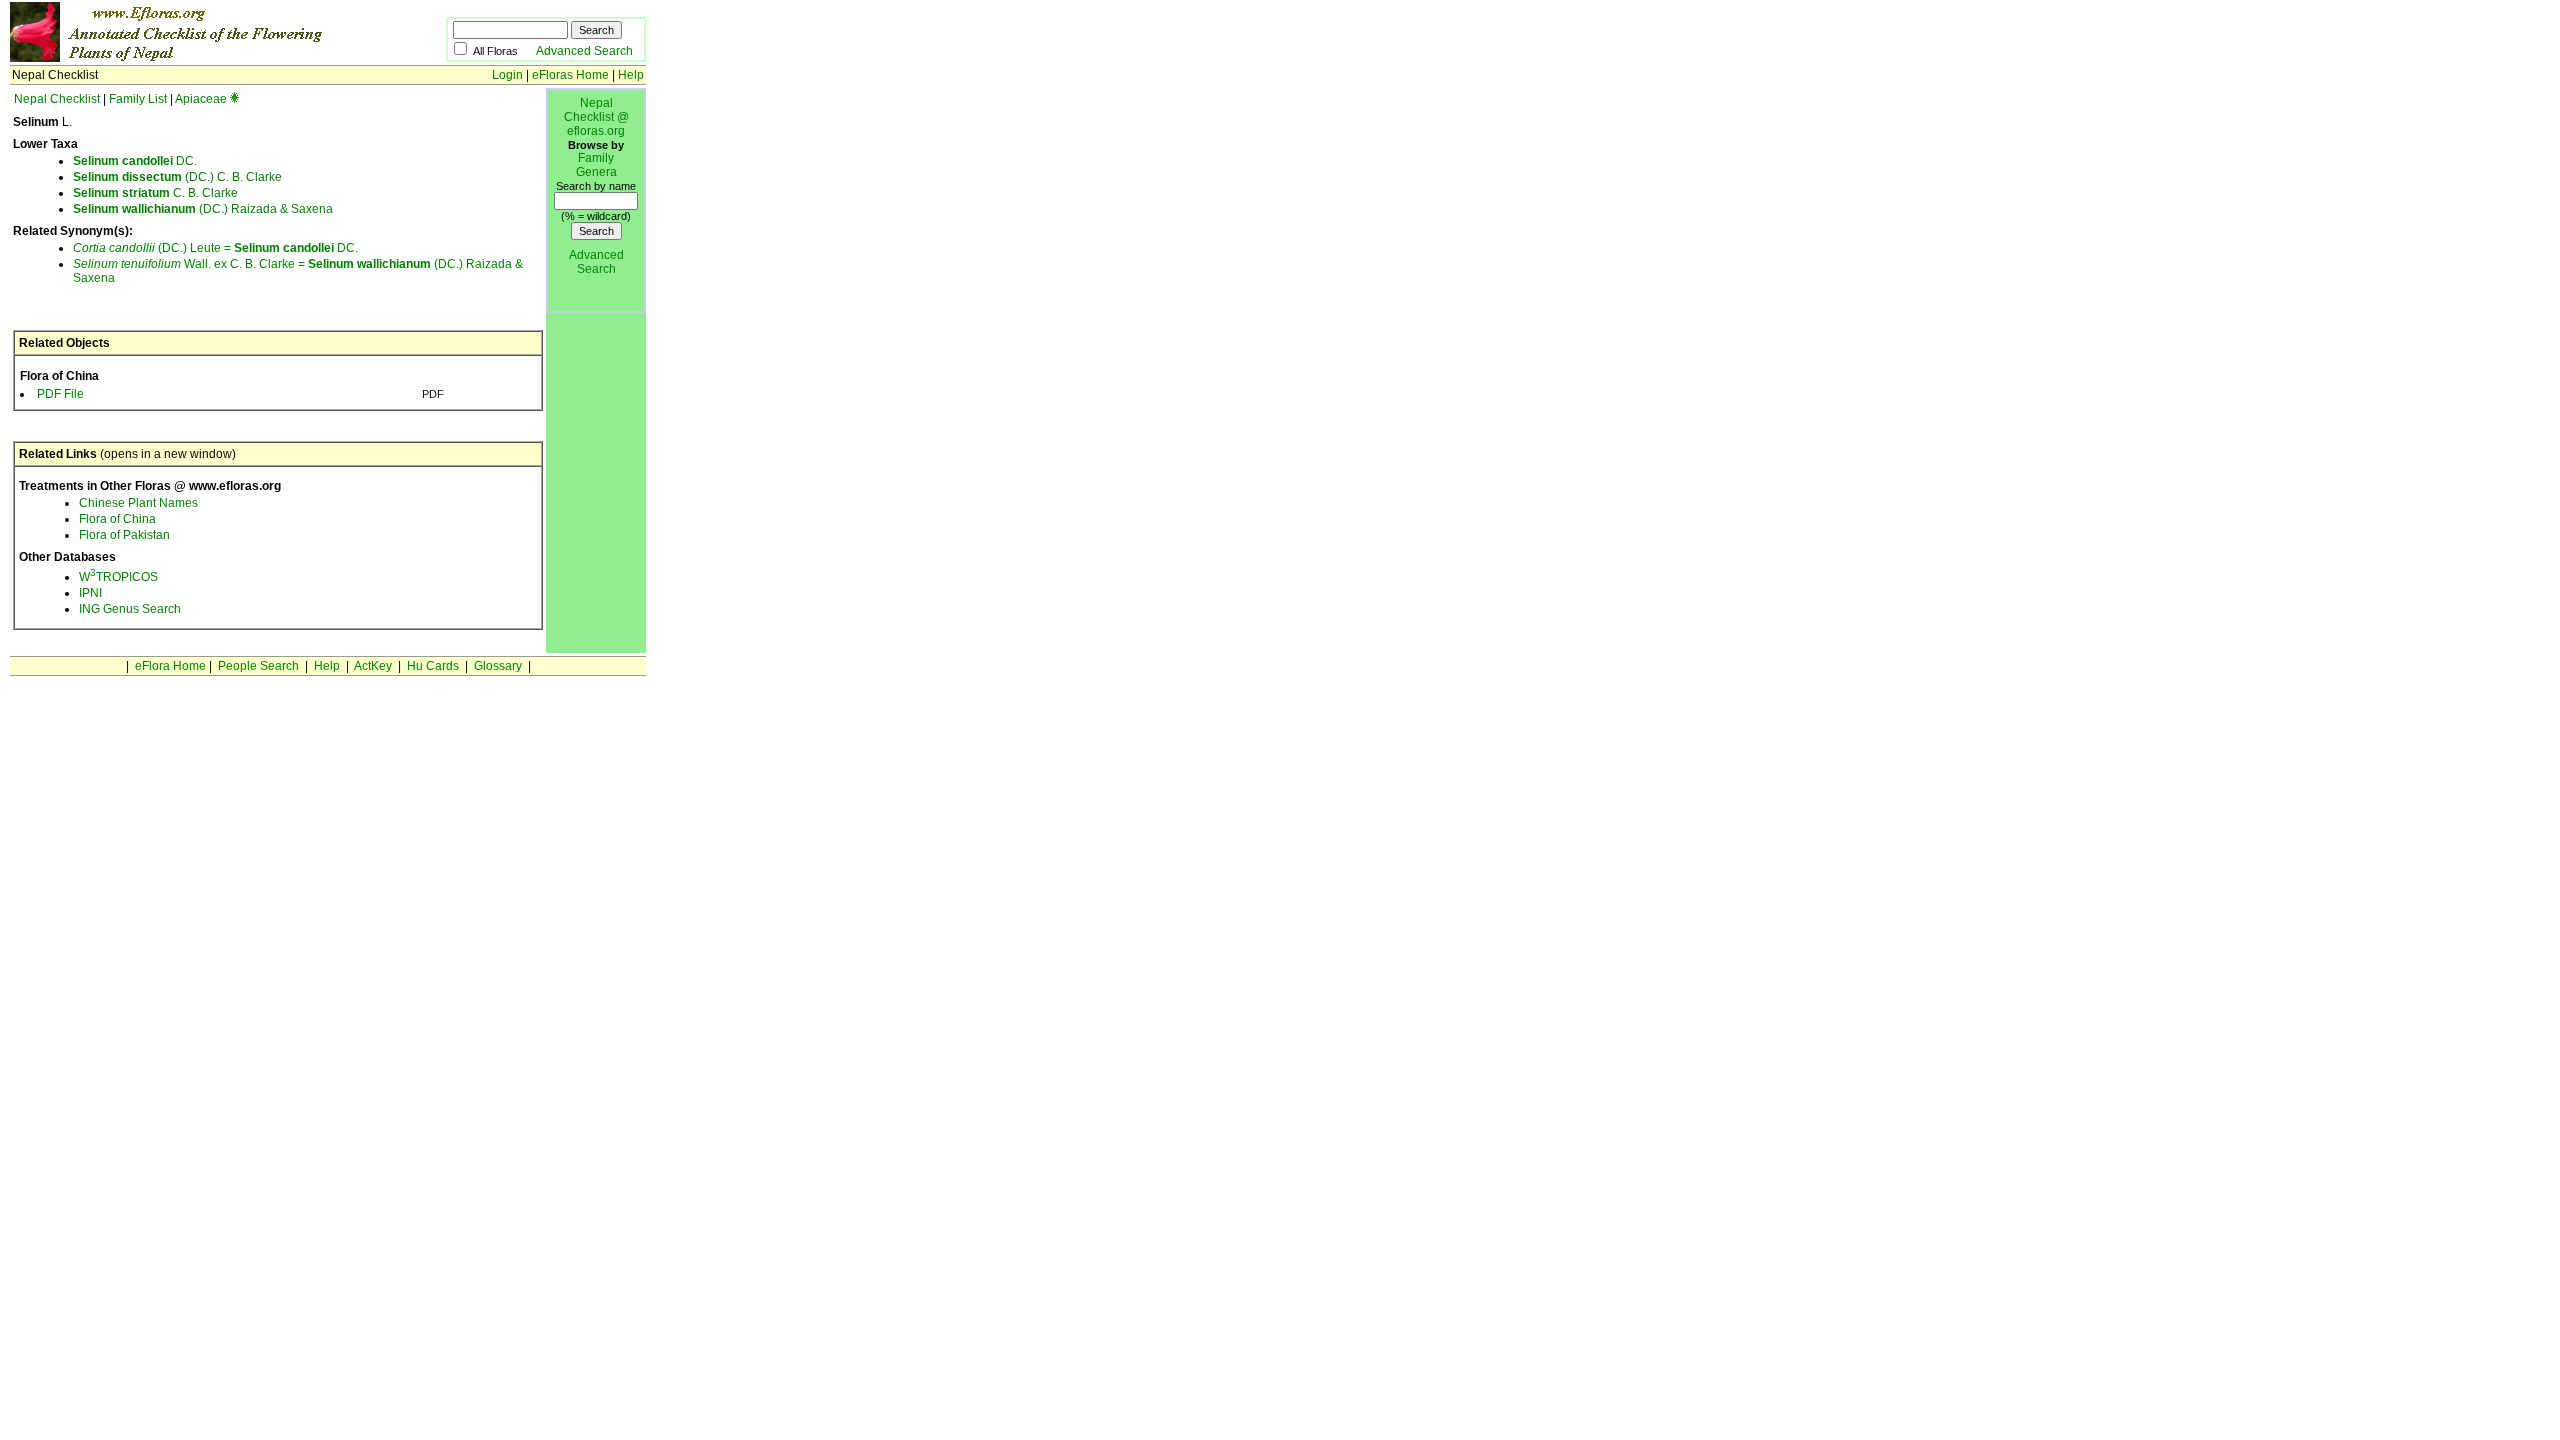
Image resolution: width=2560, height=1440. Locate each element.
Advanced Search (584, 51)
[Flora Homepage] (197, 58)
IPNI (90, 593)
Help (631, 75)
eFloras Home (570, 75)
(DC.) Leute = (153, 248)
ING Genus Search (130, 609)
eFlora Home (170, 666)
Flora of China (117, 519)
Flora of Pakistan (124, 535)
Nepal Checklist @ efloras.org (596, 117)
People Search (258, 666)
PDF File (60, 394)
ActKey (373, 666)
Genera (596, 172)
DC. (135, 161)
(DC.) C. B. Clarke (177, 177)
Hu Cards (433, 666)
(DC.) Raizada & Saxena (203, 209)
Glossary (498, 666)
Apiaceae (201, 99)
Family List (138, 99)
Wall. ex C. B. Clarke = (190, 264)
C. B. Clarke (155, 193)
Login (507, 75)
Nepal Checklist (57, 99)
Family (596, 158)
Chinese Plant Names (138, 503)
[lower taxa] (234, 99)
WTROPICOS (118, 577)
